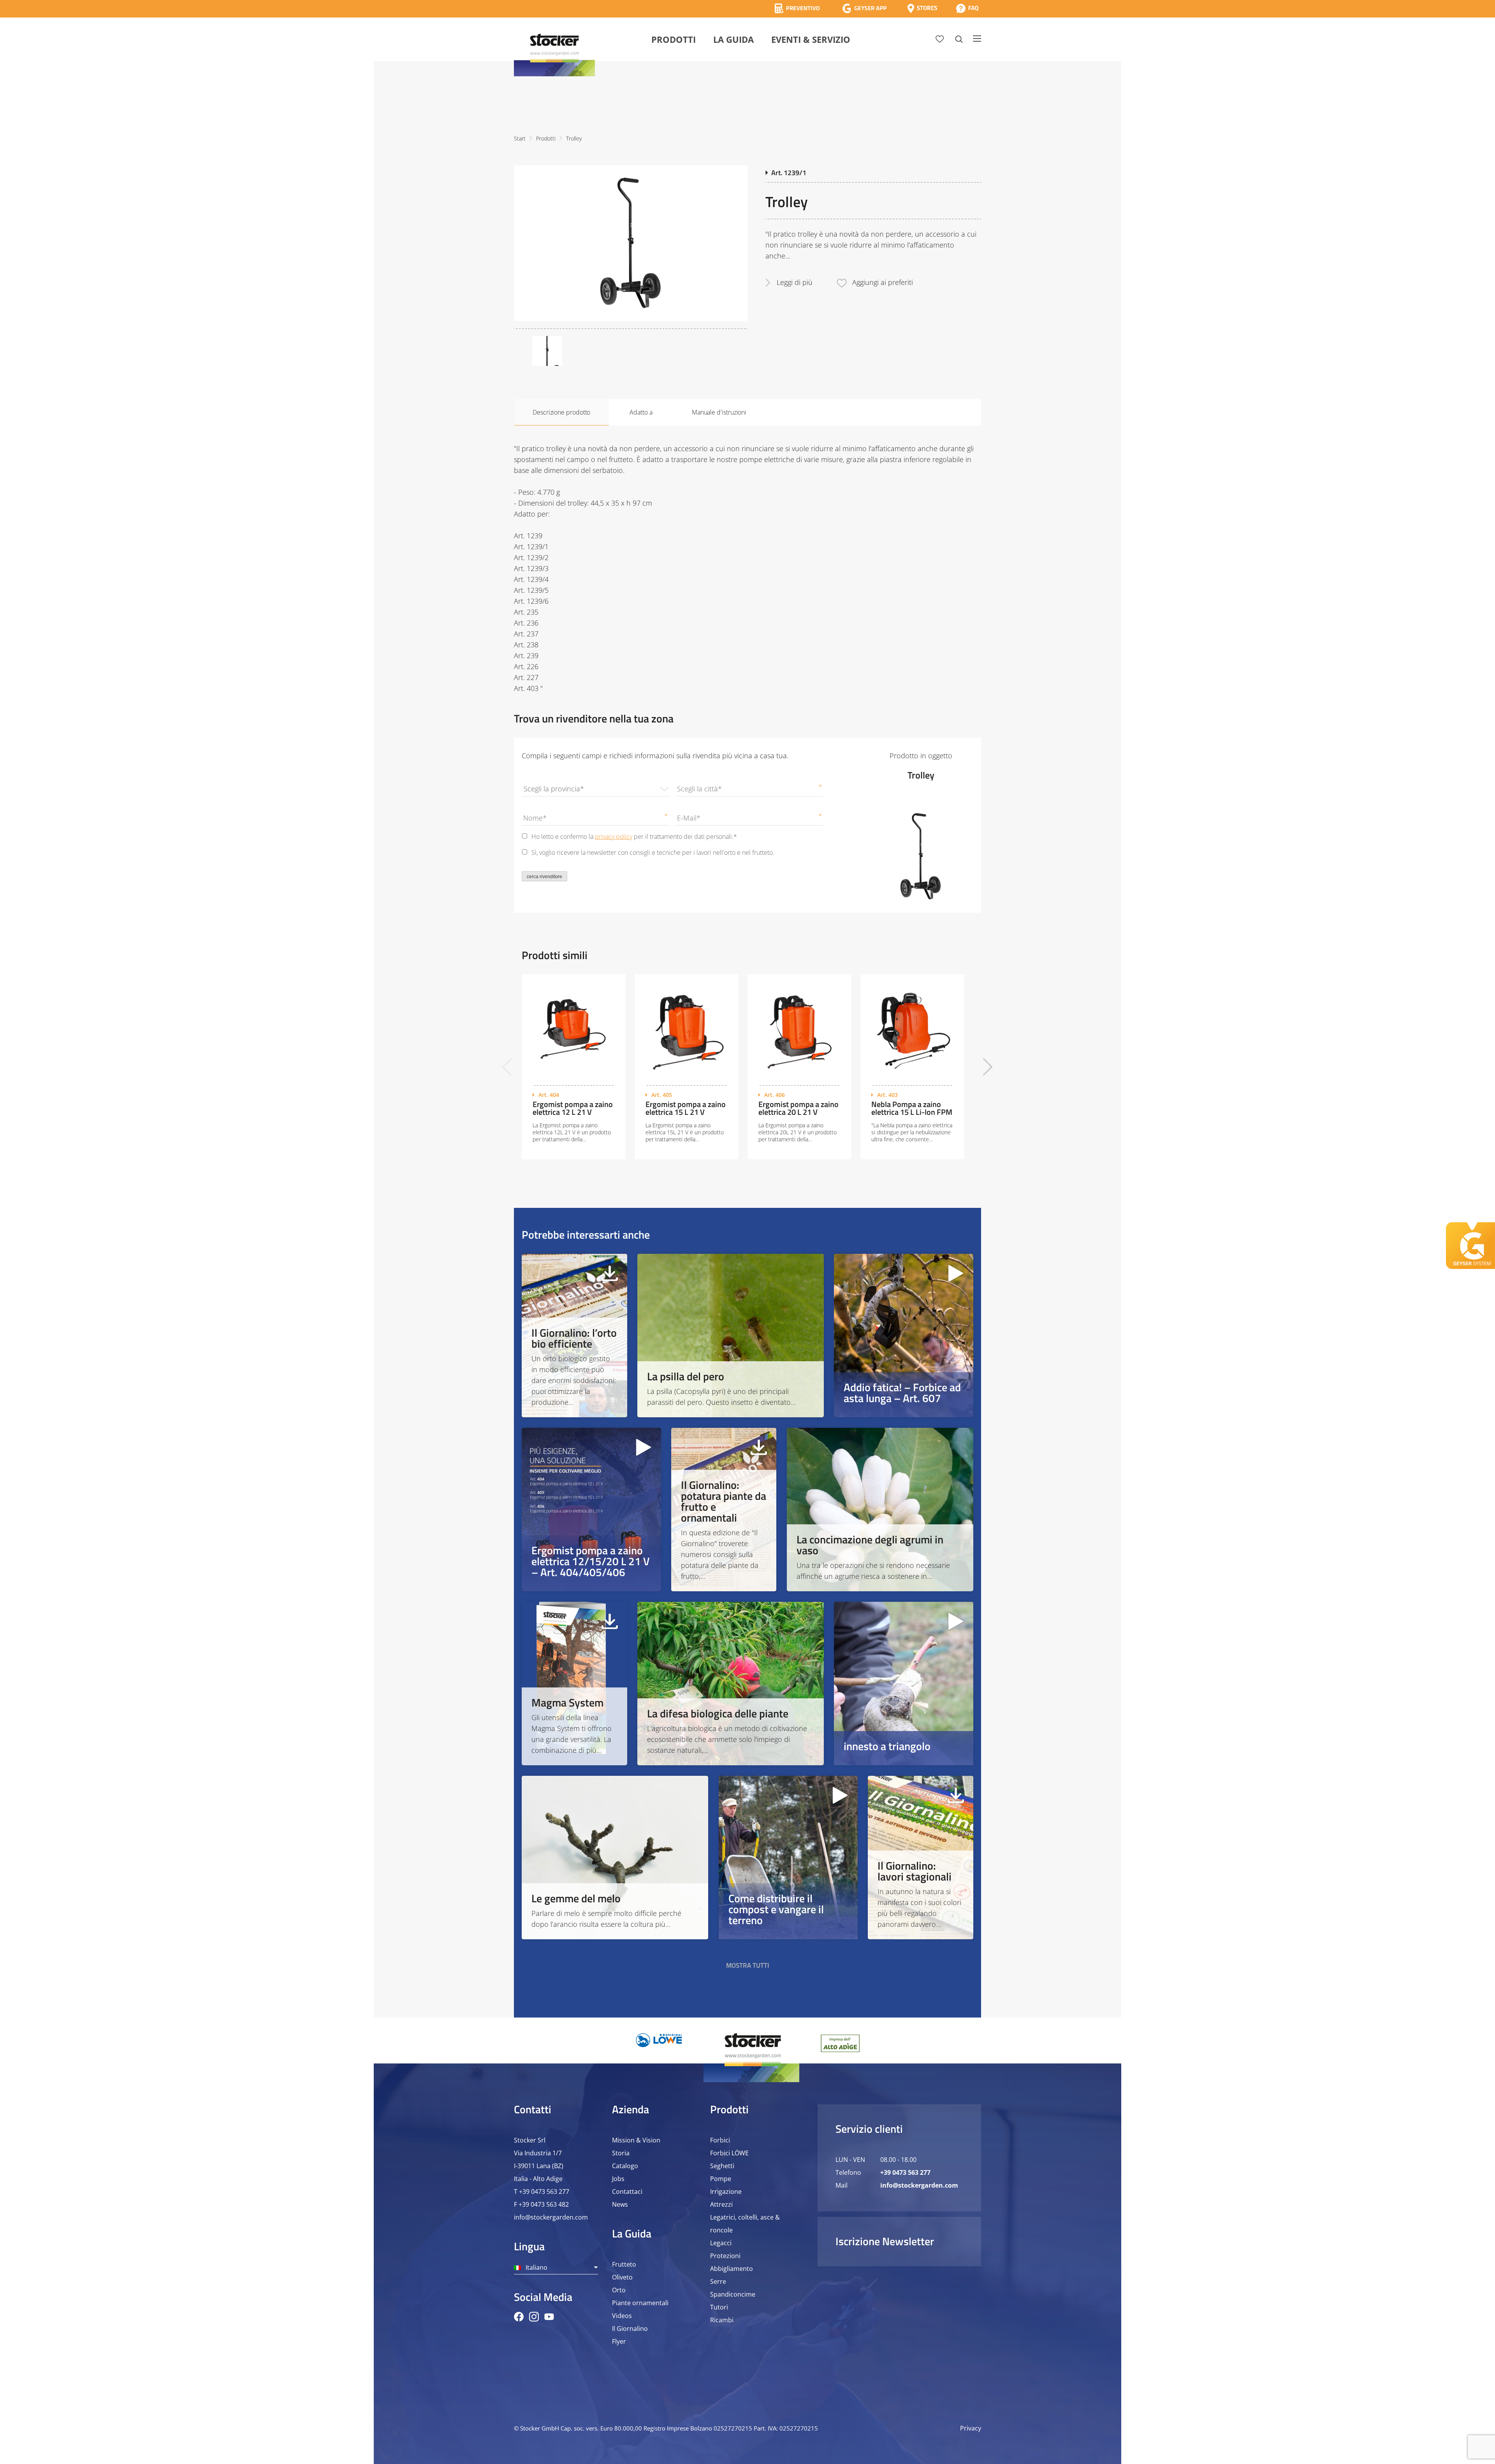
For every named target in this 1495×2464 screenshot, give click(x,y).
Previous (507, 1067)
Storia (621, 2153)
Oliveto (622, 2277)
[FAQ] (967, 8)
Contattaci (627, 2192)
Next (988, 1067)
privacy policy (614, 837)
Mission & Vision (636, 2140)
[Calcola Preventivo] (797, 8)
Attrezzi (721, 2204)
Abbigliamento (732, 2269)
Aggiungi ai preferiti (883, 282)
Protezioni (725, 2256)
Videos (622, 2316)
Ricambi (722, 2320)
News (620, 2204)
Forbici (720, 2140)
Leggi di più (795, 282)
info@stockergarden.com (551, 2217)
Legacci (721, 2243)
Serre (718, 2281)
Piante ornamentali (640, 2303)
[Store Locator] (922, 8)
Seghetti (722, 2166)
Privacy (971, 2428)
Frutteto (624, 2264)
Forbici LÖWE (729, 2153)
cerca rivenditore (544, 877)
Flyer (619, 2341)
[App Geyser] (864, 8)
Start (520, 138)
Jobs (618, 2179)
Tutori (719, 2307)
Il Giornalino (630, 2329)
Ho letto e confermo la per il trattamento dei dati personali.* (634, 837)
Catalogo (625, 2166)
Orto (619, 2290)
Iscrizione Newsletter (885, 2241)
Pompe (721, 2179)
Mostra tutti (748, 1965)
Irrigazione (726, 2192)
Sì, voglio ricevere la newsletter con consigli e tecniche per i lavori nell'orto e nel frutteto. (653, 852)
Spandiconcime (733, 2294)
